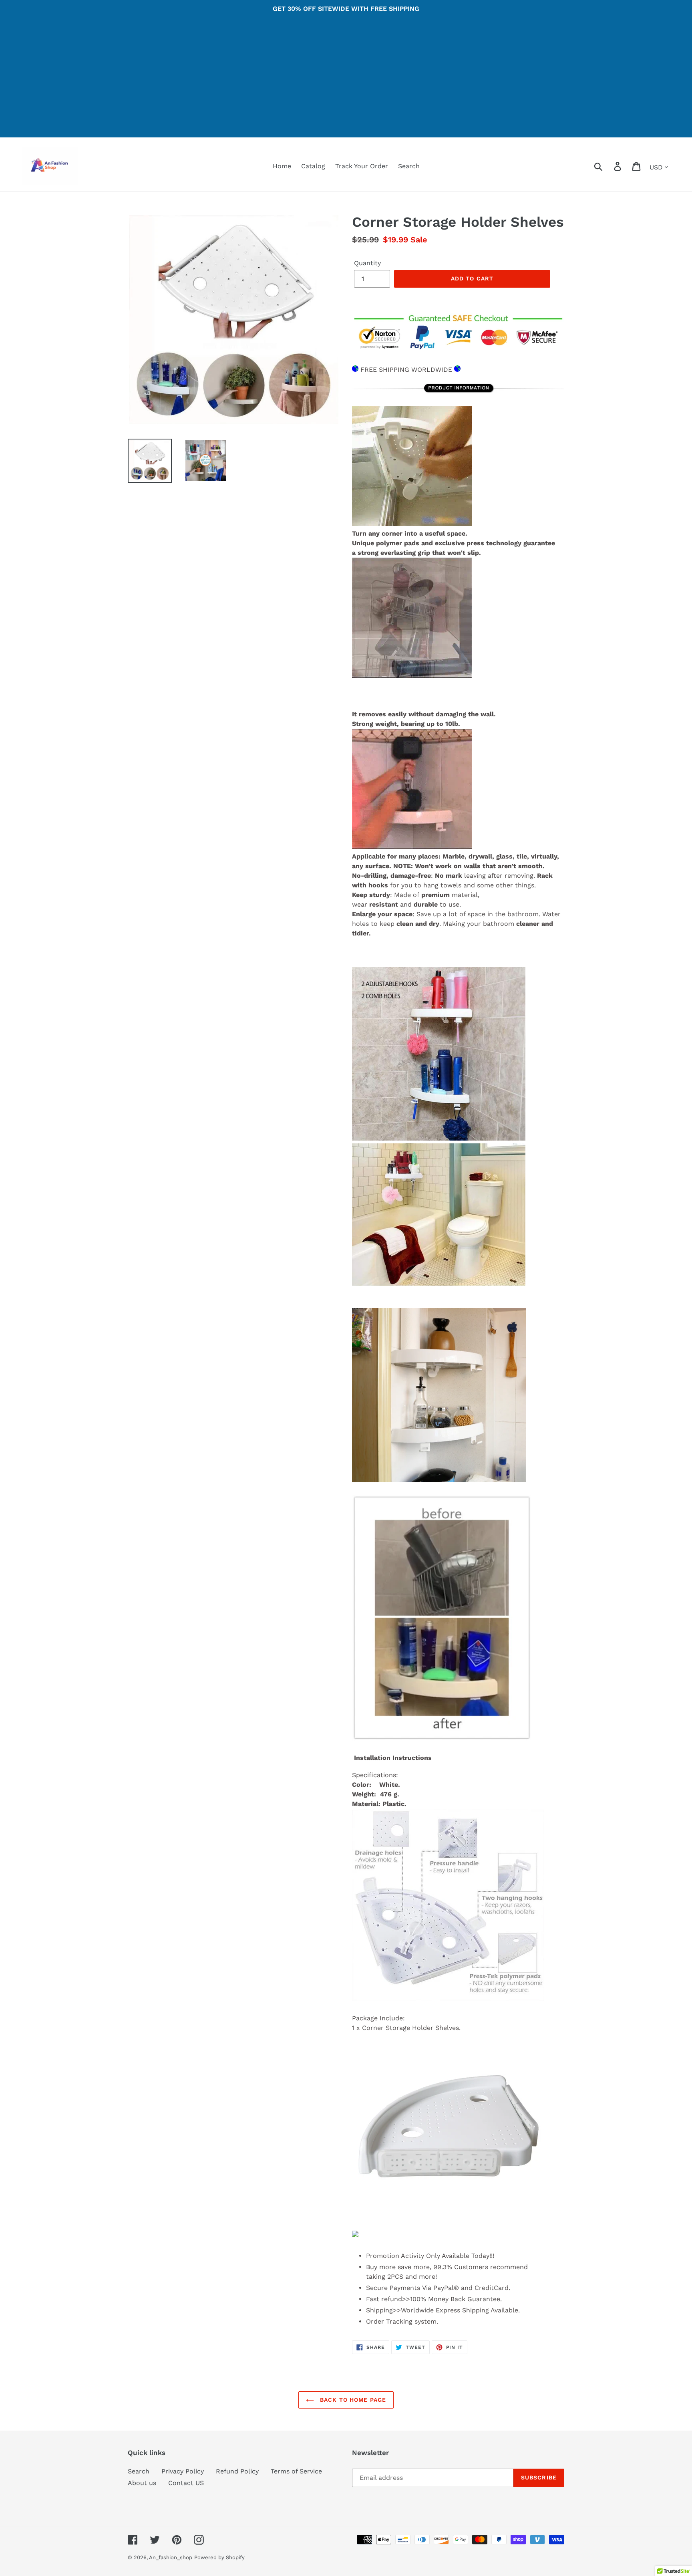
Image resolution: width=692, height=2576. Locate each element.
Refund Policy (237, 2471)
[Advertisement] (346, 81)
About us (142, 2483)
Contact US (186, 2483)
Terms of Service (296, 2471)
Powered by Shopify (219, 2557)
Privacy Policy (183, 2471)
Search (139, 2471)
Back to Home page (352, 2400)
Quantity (367, 263)
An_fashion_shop (171, 2557)
